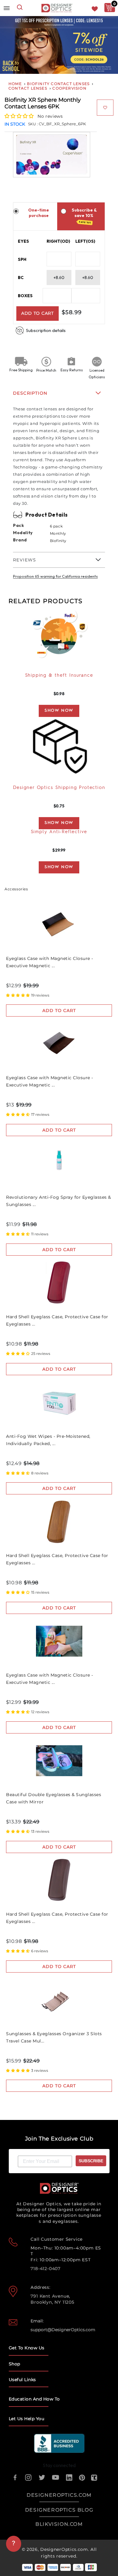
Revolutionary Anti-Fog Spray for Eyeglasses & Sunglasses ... (59, 1201)
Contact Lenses (28, 88)
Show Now (59, 711)
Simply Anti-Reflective (59, 832)
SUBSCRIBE (91, 2161)
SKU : (33, 124)
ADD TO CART (38, 313)
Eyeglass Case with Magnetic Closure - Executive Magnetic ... (50, 962)
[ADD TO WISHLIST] (105, 108)
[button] (20, 116)
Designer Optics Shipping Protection (59, 788)
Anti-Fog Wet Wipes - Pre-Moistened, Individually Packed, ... (48, 1440)
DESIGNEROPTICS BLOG (59, 2510)
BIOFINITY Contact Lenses (58, 84)
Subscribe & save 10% (84, 216)
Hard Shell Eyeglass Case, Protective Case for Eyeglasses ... (57, 1320)
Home (15, 84)
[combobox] (20, 8)
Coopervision (69, 88)
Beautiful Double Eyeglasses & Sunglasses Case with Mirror (54, 1798)
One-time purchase (39, 213)
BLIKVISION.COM (59, 2524)
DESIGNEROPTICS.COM (59, 2495)
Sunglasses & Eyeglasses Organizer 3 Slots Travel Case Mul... (54, 2037)
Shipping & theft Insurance (59, 676)
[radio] (16, 211)
